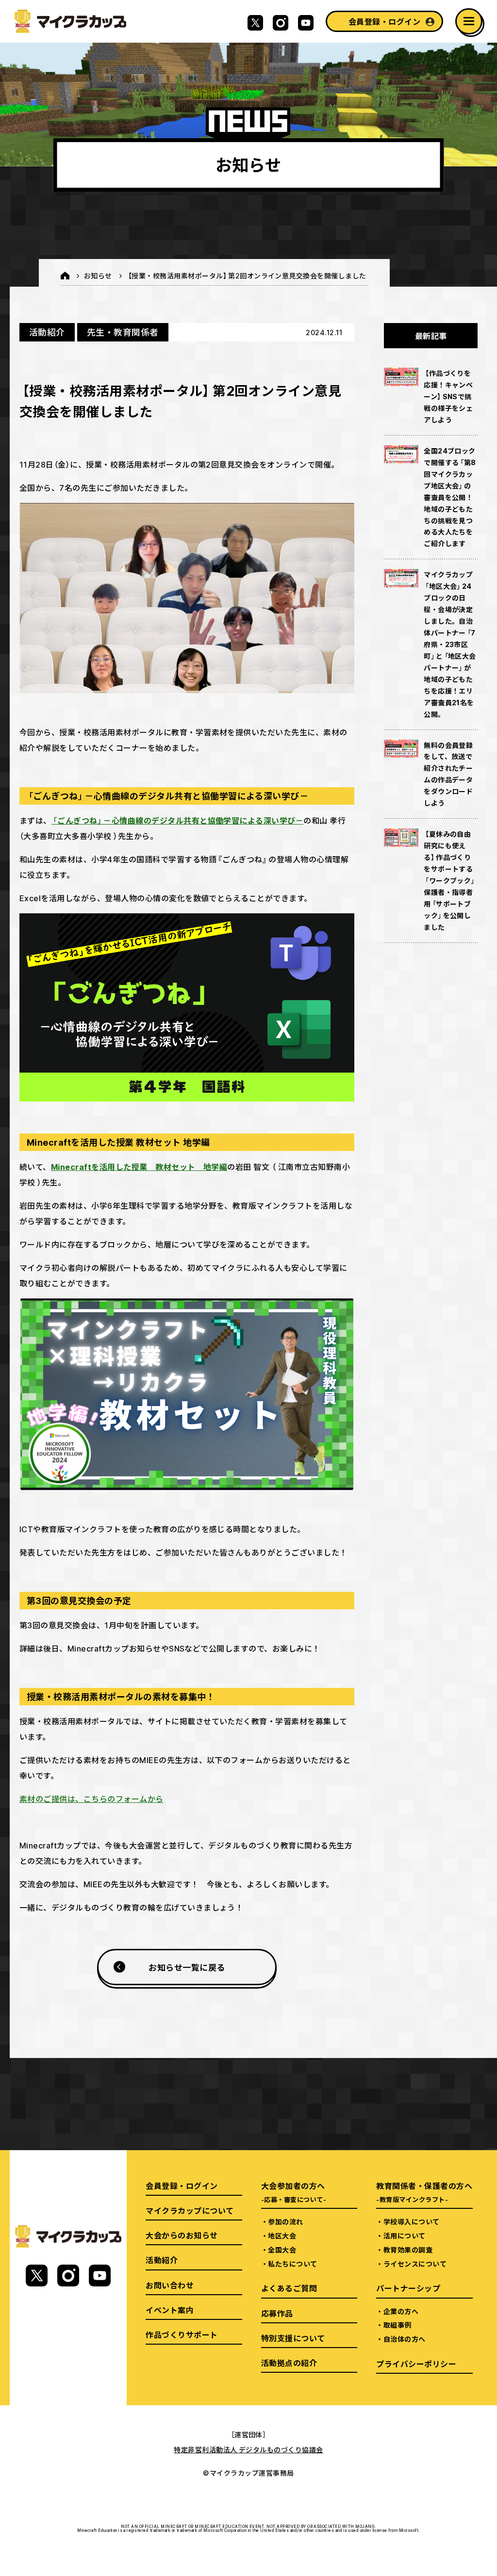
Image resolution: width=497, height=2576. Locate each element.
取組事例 (398, 2325)
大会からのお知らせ (182, 2235)
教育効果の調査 (408, 2250)
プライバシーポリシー (416, 2364)
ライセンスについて (415, 2264)
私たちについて (292, 2264)
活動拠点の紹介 (289, 2363)
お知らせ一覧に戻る (187, 1967)
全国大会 (282, 2250)
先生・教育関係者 (123, 332)
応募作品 (277, 2313)
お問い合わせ (170, 2285)
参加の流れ (285, 2221)
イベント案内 (170, 2310)
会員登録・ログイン (384, 21)
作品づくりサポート (182, 2334)
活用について (405, 2236)
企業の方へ (401, 2311)
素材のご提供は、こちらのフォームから (91, 1798)
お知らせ (98, 275)
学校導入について (412, 2221)
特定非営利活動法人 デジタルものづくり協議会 (248, 2449)
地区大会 (282, 2236)
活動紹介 (47, 332)
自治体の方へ (405, 2339)
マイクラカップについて (190, 2210)
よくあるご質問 (289, 2288)
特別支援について (293, 2338)
